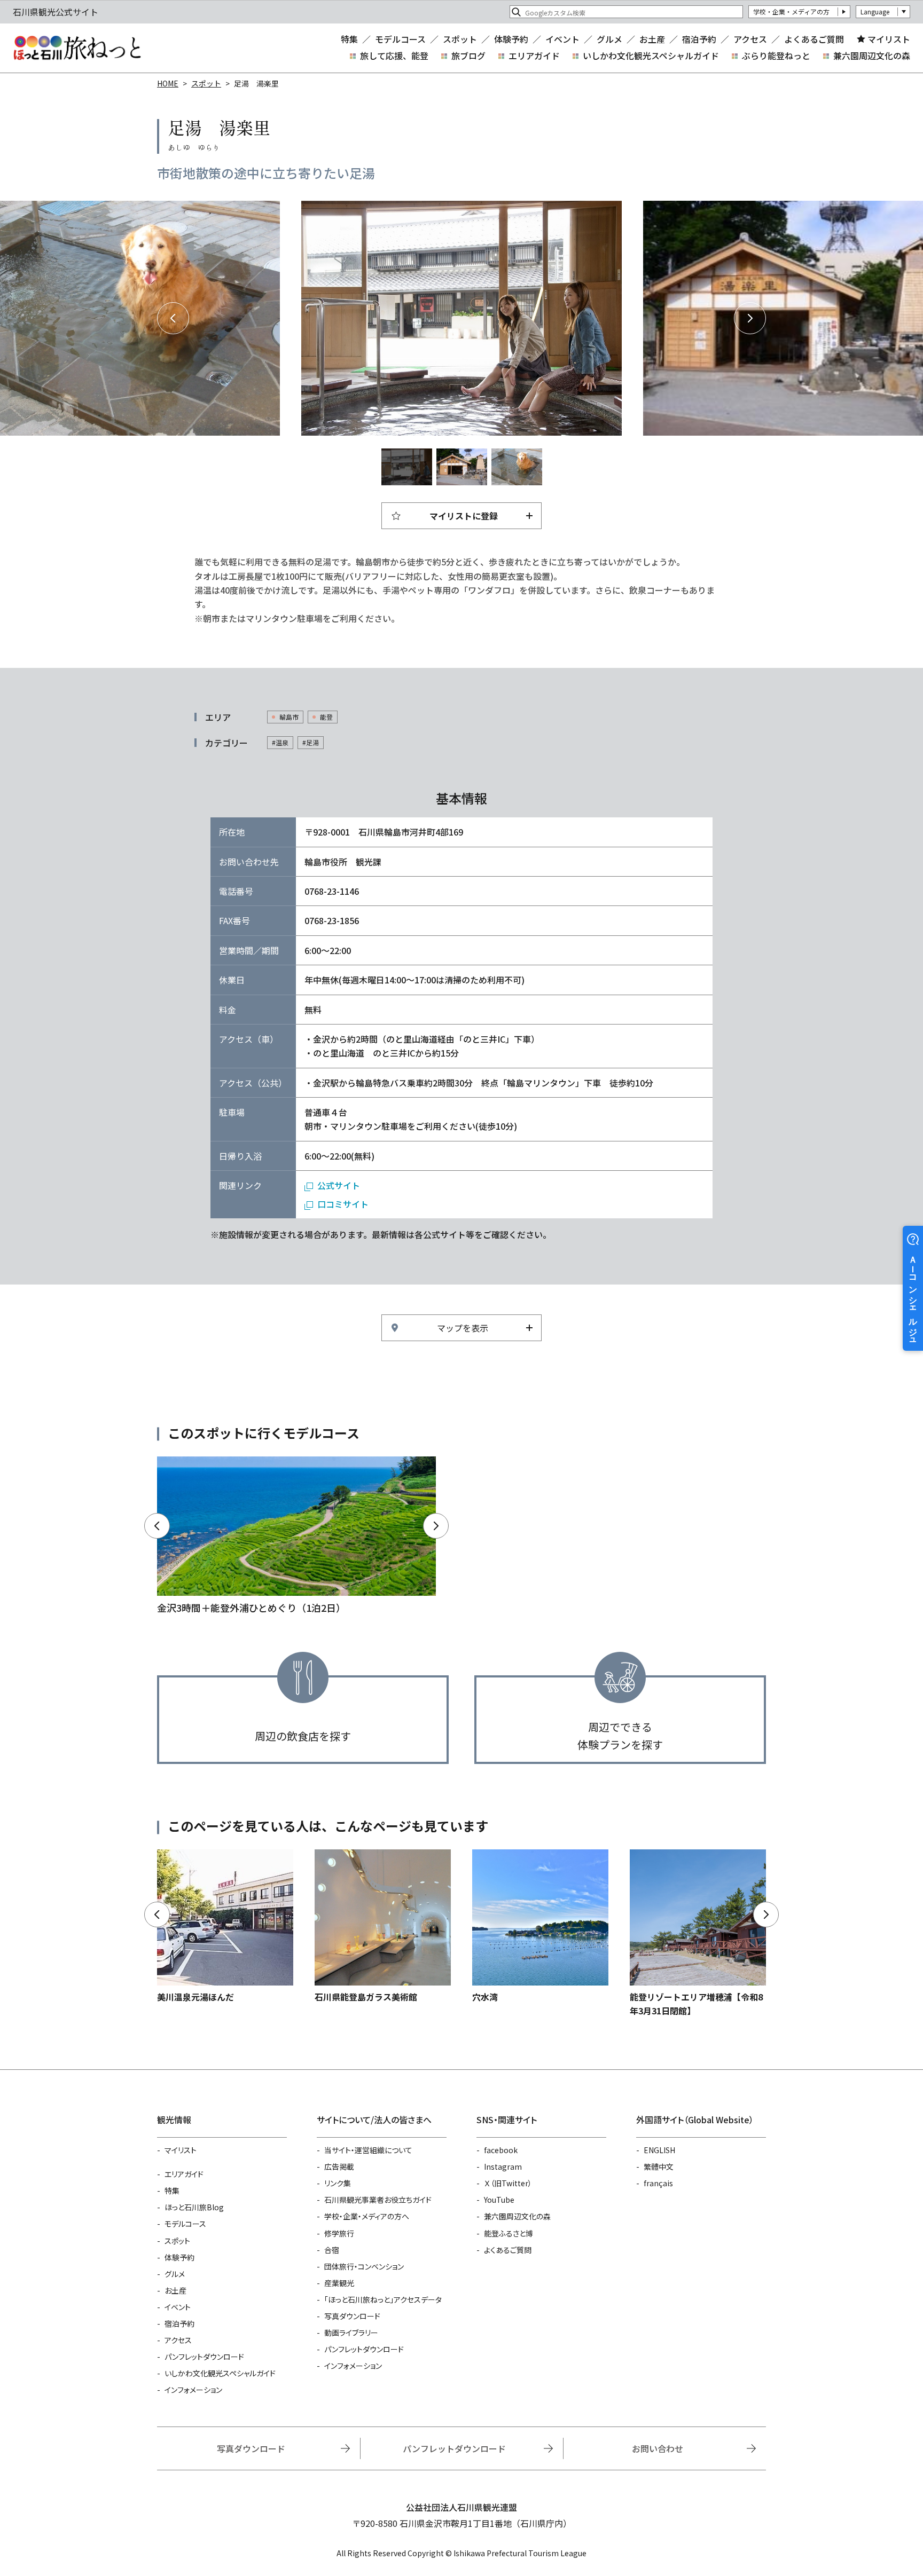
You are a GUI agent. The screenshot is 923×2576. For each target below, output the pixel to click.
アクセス (750, 39)
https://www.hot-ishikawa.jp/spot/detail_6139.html (698, 1934)
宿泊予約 (699, 39)
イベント (562, 39)
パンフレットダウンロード (204, 2357)
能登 (326, 717)
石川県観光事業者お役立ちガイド (378, 2200)
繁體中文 (659, 2167)
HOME (168, 83)
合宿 (332, 2250)
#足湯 (311, 742)
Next (750, 318)
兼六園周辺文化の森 (872, 56)
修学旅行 (339, 2233)
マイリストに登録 (464, 516)
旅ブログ (468, 56)
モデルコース (400, 39)
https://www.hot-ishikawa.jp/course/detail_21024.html (296, 1536)
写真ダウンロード (352, 2316)
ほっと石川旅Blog (194, 2207)
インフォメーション (193, 2390)
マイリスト (889, 39)
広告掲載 (339, 2167)
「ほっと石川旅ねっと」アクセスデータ (383, 2299)
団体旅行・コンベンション (364, 2266)
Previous (173, 318)
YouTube (499, 2200)
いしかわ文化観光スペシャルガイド (651, 56)
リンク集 (338, 2183)
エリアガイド (534, 56)
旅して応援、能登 (394, 56)
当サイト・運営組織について (368, 2150)
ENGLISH (659, 2150)
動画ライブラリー (351, 2333)
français (658, 2183)
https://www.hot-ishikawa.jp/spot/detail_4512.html (540, 1927)
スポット (460, 39)
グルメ (609, 39)
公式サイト (339, 1185)
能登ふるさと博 (509, 2233)
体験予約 (511, 39)
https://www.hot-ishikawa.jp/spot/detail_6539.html (225, 1927)
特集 (349, 39)
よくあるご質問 (814, 39)
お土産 (652, 39)
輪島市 (289, 717)
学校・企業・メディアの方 (791, 11)
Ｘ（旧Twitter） (508, 2183)
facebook (501, 2150)
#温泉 (280, 742)
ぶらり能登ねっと (776, 56)
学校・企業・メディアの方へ (367, 2216)
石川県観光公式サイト (77, 48)
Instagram (503, 2167)
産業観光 (339, 2283)
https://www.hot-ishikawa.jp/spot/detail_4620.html (383, 1927)
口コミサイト (343, 1204)
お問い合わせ (658, 2448)
